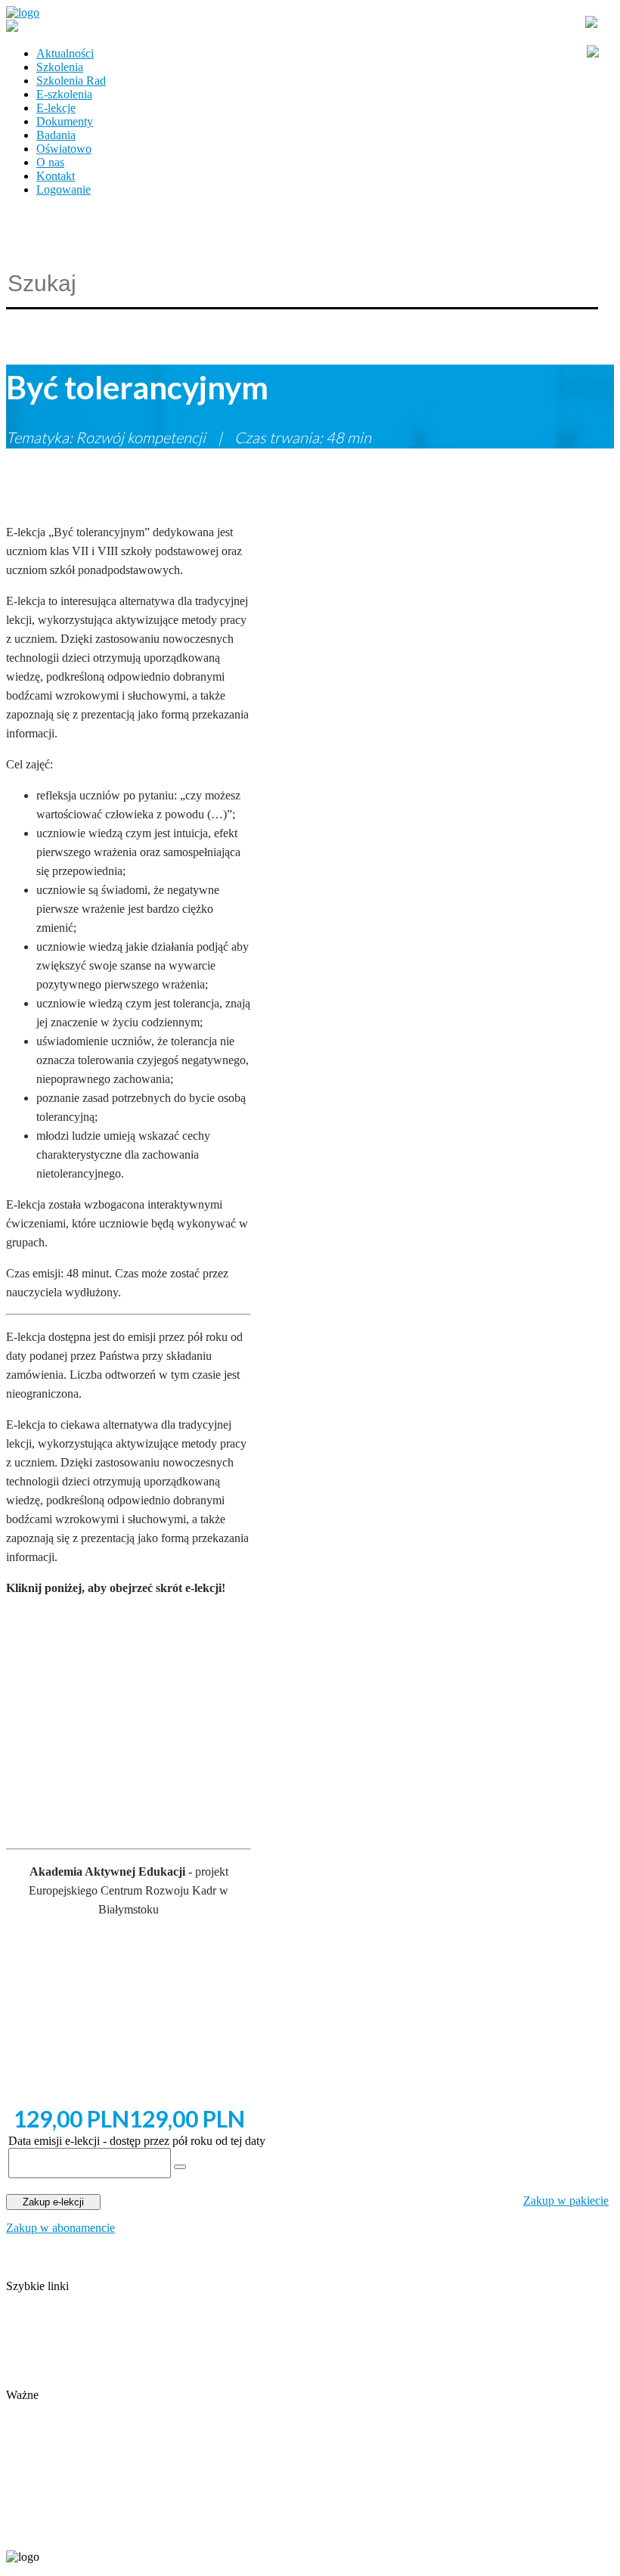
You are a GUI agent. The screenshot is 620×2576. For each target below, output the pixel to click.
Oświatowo (64, 149)
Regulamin (32, 2354)
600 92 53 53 (97, 2532)
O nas (50, 162)
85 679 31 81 (33, 2532)
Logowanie (64, 189)
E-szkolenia (64, 94)
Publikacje (31, 2340)
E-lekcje (56, 108)
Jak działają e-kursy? (56, 2381)
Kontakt (56, 176)
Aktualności (65, 53)
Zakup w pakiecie (566, 2200)
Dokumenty (65, 121)
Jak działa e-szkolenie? (60, 2368)
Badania (56, 135)
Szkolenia (60, 67)
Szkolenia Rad (71, 81)
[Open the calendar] (180, 2167)
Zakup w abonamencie (60, 2228)
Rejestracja (32, 2408)
